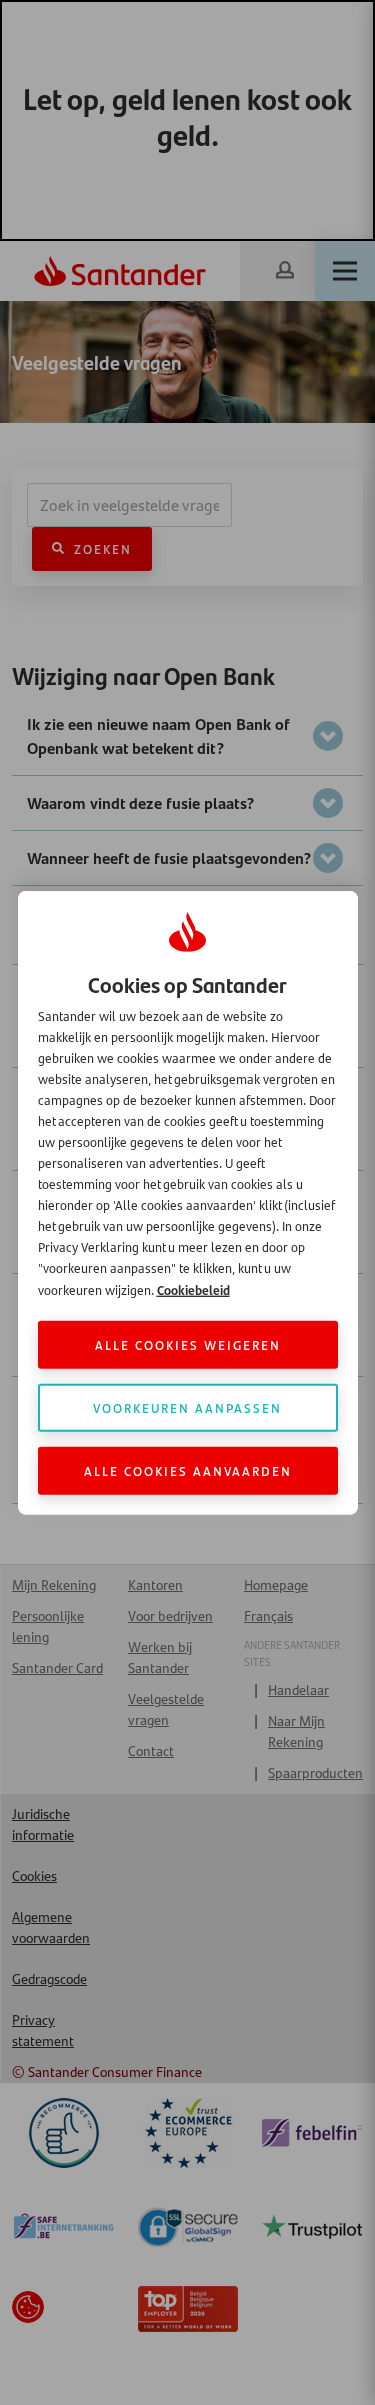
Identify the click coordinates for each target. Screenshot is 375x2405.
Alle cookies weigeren (188, 1344)
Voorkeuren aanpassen (187, 1407)
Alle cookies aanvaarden (188, 1470)
